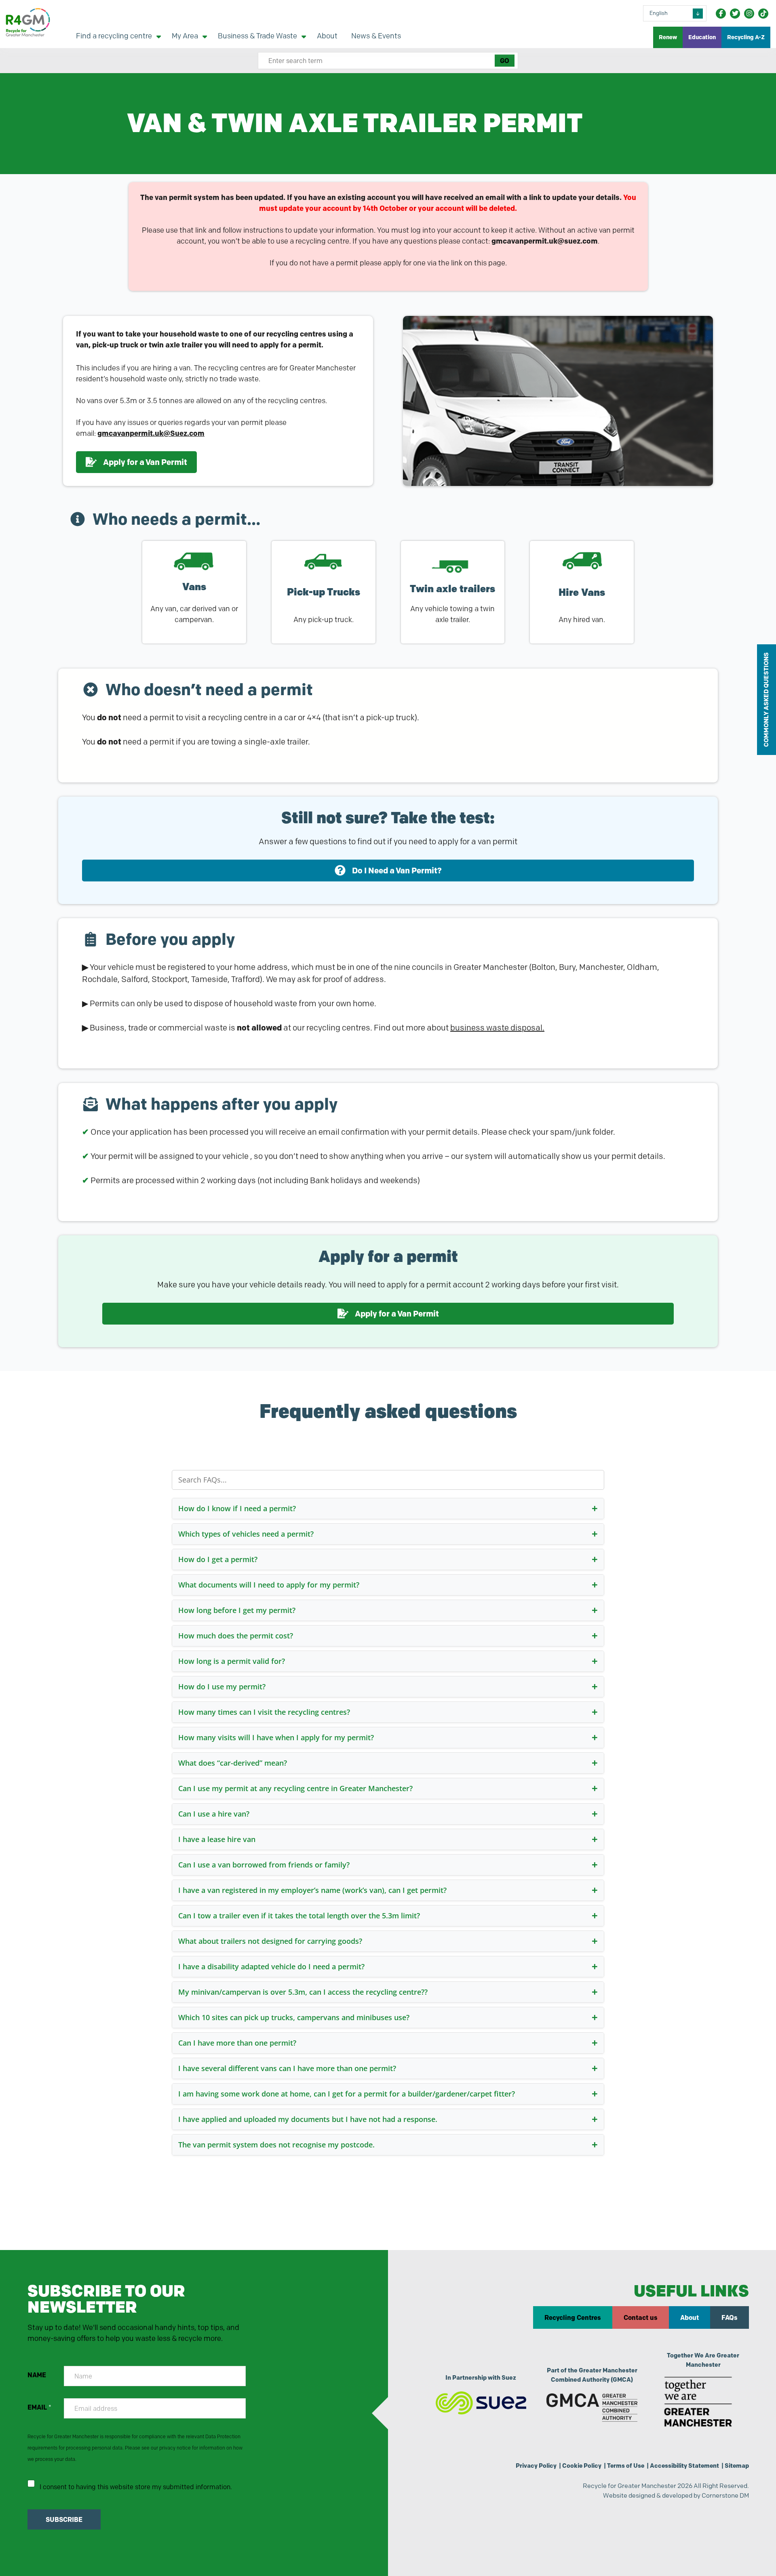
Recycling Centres (573, 2317)
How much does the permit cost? (236, 1636)
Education (702, 37)
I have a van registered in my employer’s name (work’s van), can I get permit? (312, 1890)
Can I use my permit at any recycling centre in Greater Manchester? (295, 1788)
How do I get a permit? (218, 1559)
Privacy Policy (536, 2466)
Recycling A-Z (746, 37)
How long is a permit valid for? (232, 1661)
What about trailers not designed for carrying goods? (270, 1941)
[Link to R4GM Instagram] (749, 14)
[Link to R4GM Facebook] (721, 14)
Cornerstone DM (725, 2495)
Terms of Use (626, 2466)
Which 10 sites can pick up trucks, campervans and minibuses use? (294, 2017)
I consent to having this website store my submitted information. (136, 2487)
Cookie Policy (582, 2466)
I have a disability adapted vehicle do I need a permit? (271, 1966)
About (690, 2317)
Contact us (641, 2317)
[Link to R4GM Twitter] (735, 14)
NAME (37, 2375)
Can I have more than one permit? (237, 2043)
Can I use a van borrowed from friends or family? (264, 1865)
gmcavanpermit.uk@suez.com (545, 241)
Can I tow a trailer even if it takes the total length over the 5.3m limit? (299, 1916)
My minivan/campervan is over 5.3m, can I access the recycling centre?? (303, 1992)
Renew (668, 37)
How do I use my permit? (222, 1686)
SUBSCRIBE (64, 2519)
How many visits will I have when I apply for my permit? (276, 1737)
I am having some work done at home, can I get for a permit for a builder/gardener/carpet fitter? (347, 2094)
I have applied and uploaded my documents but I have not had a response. (308, 2119)
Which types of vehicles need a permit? (246, 1534)
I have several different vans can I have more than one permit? (287, 2068)
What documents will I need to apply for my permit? (269, 1585)
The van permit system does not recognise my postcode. (276, 2145)
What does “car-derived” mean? (233, 1763)
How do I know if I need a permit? (237, 1508)
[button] (388, 871)
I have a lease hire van (217, 1839)
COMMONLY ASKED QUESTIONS (766, 700)
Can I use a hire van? (214, 1814)
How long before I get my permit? (237, 1610)
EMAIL (39, 2407)
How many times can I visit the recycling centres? (264, 1712)
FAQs (730, 2317)
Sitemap (737, 2466)
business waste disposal (496, 1028)
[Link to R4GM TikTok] (763, 14)
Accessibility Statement (684, 2466)
